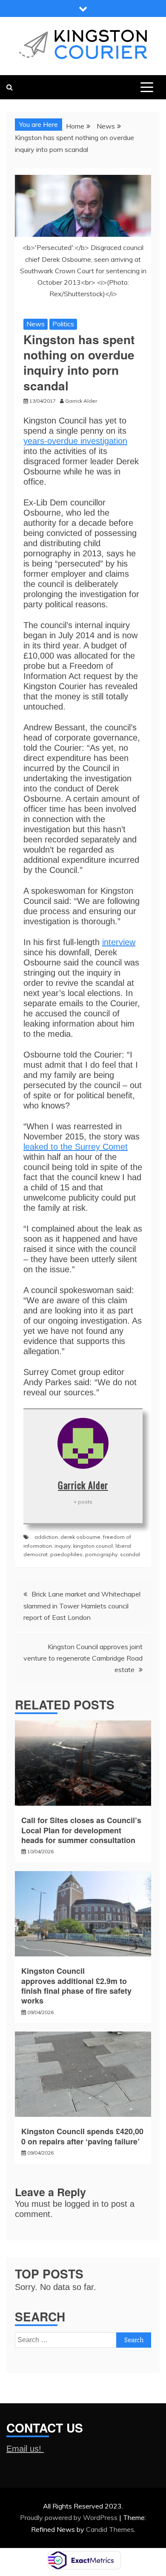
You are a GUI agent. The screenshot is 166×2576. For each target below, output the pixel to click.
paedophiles (66, 1554)
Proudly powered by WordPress (70, 2517)
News (36, 324)
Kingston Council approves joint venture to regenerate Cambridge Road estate (83, 1658)
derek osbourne (80, 1537)
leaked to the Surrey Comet (76, 1147)
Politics (63, 324)
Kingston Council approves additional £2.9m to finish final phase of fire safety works (76, 1986)
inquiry (63, 1546)
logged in (82, 2204)
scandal (130, 1554)
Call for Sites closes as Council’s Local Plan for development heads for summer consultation (81, 1830)
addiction (46, 1537)
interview (119, 942)
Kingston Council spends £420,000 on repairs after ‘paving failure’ (82, 2136)
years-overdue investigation (75, 441)
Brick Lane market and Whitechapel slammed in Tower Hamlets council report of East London (82, 1605)
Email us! (25, 2449)
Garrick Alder (83, 1485)
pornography (101, 1554)
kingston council (93, 1546)
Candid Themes (110, 2529)
